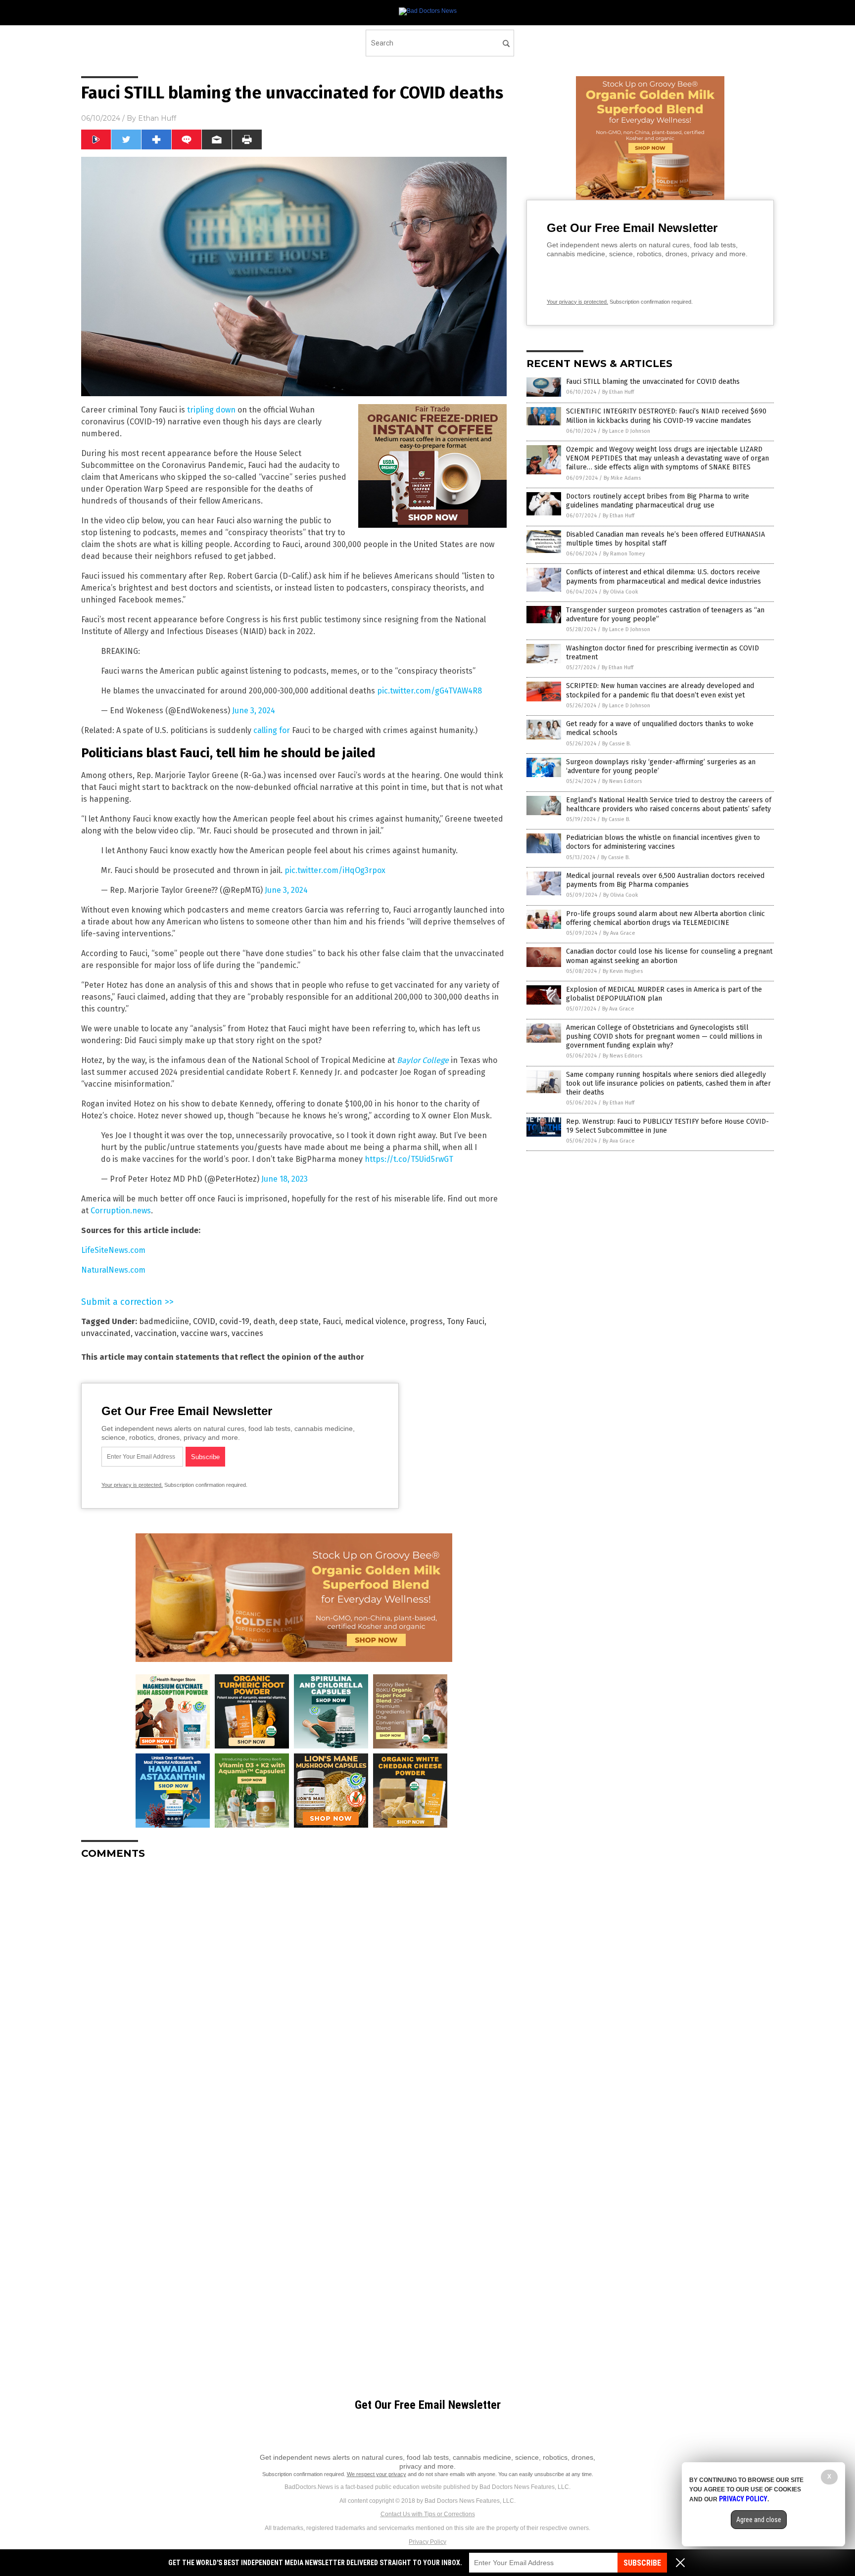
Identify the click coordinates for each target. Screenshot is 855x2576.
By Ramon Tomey (624, 554)
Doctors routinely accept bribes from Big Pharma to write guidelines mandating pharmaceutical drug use (658, 501)
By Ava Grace (619, 933)
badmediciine (164, 1321)
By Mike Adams (622, 478)
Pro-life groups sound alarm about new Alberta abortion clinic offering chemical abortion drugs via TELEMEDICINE (665, 918)
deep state (299, 1321)
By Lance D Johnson (626, 431)
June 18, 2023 (285, 1179)
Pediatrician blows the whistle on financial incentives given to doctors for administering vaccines (663, 842)
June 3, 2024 (254, 711)
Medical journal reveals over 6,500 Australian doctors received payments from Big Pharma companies (665, 880)
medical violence (375, 1321)
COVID (204, 1321)
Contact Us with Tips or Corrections (428, 2514)
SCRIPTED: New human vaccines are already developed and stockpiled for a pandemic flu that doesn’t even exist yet (660, 690)
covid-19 (234, 1321)
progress (426, 1321)
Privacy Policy (427, 2542)
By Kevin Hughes (623, 971)
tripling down (211, 410)
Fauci (332, 1321)
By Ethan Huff (618, 392)
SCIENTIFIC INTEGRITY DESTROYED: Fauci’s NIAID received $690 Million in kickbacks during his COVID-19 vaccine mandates (666, 416)
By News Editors (622, 781)
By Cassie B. (617, 744)
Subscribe (642, 2563)
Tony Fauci (466, 1321)
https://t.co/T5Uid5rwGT (409, 1159)
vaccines (247, 1333)
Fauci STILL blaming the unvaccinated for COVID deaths (653, 382)
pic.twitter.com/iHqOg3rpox (335, 870)
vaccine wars (204, 1333)
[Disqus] (294, 1991)
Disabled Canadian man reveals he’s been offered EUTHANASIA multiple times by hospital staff (665, 539)
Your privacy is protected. (132, 1485)
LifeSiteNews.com (113, 1250)
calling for (272, 730)
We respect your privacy (377, 2474)
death (264, 1321)
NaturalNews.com (113, 1270)
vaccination (156, 1333)
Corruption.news (121, 1211)
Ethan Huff (157, 118)
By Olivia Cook (621, 592)
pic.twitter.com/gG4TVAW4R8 (429, 691)
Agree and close (759, 2520)
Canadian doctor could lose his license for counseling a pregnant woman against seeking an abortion (669, 956)
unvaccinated (106, 1333)
